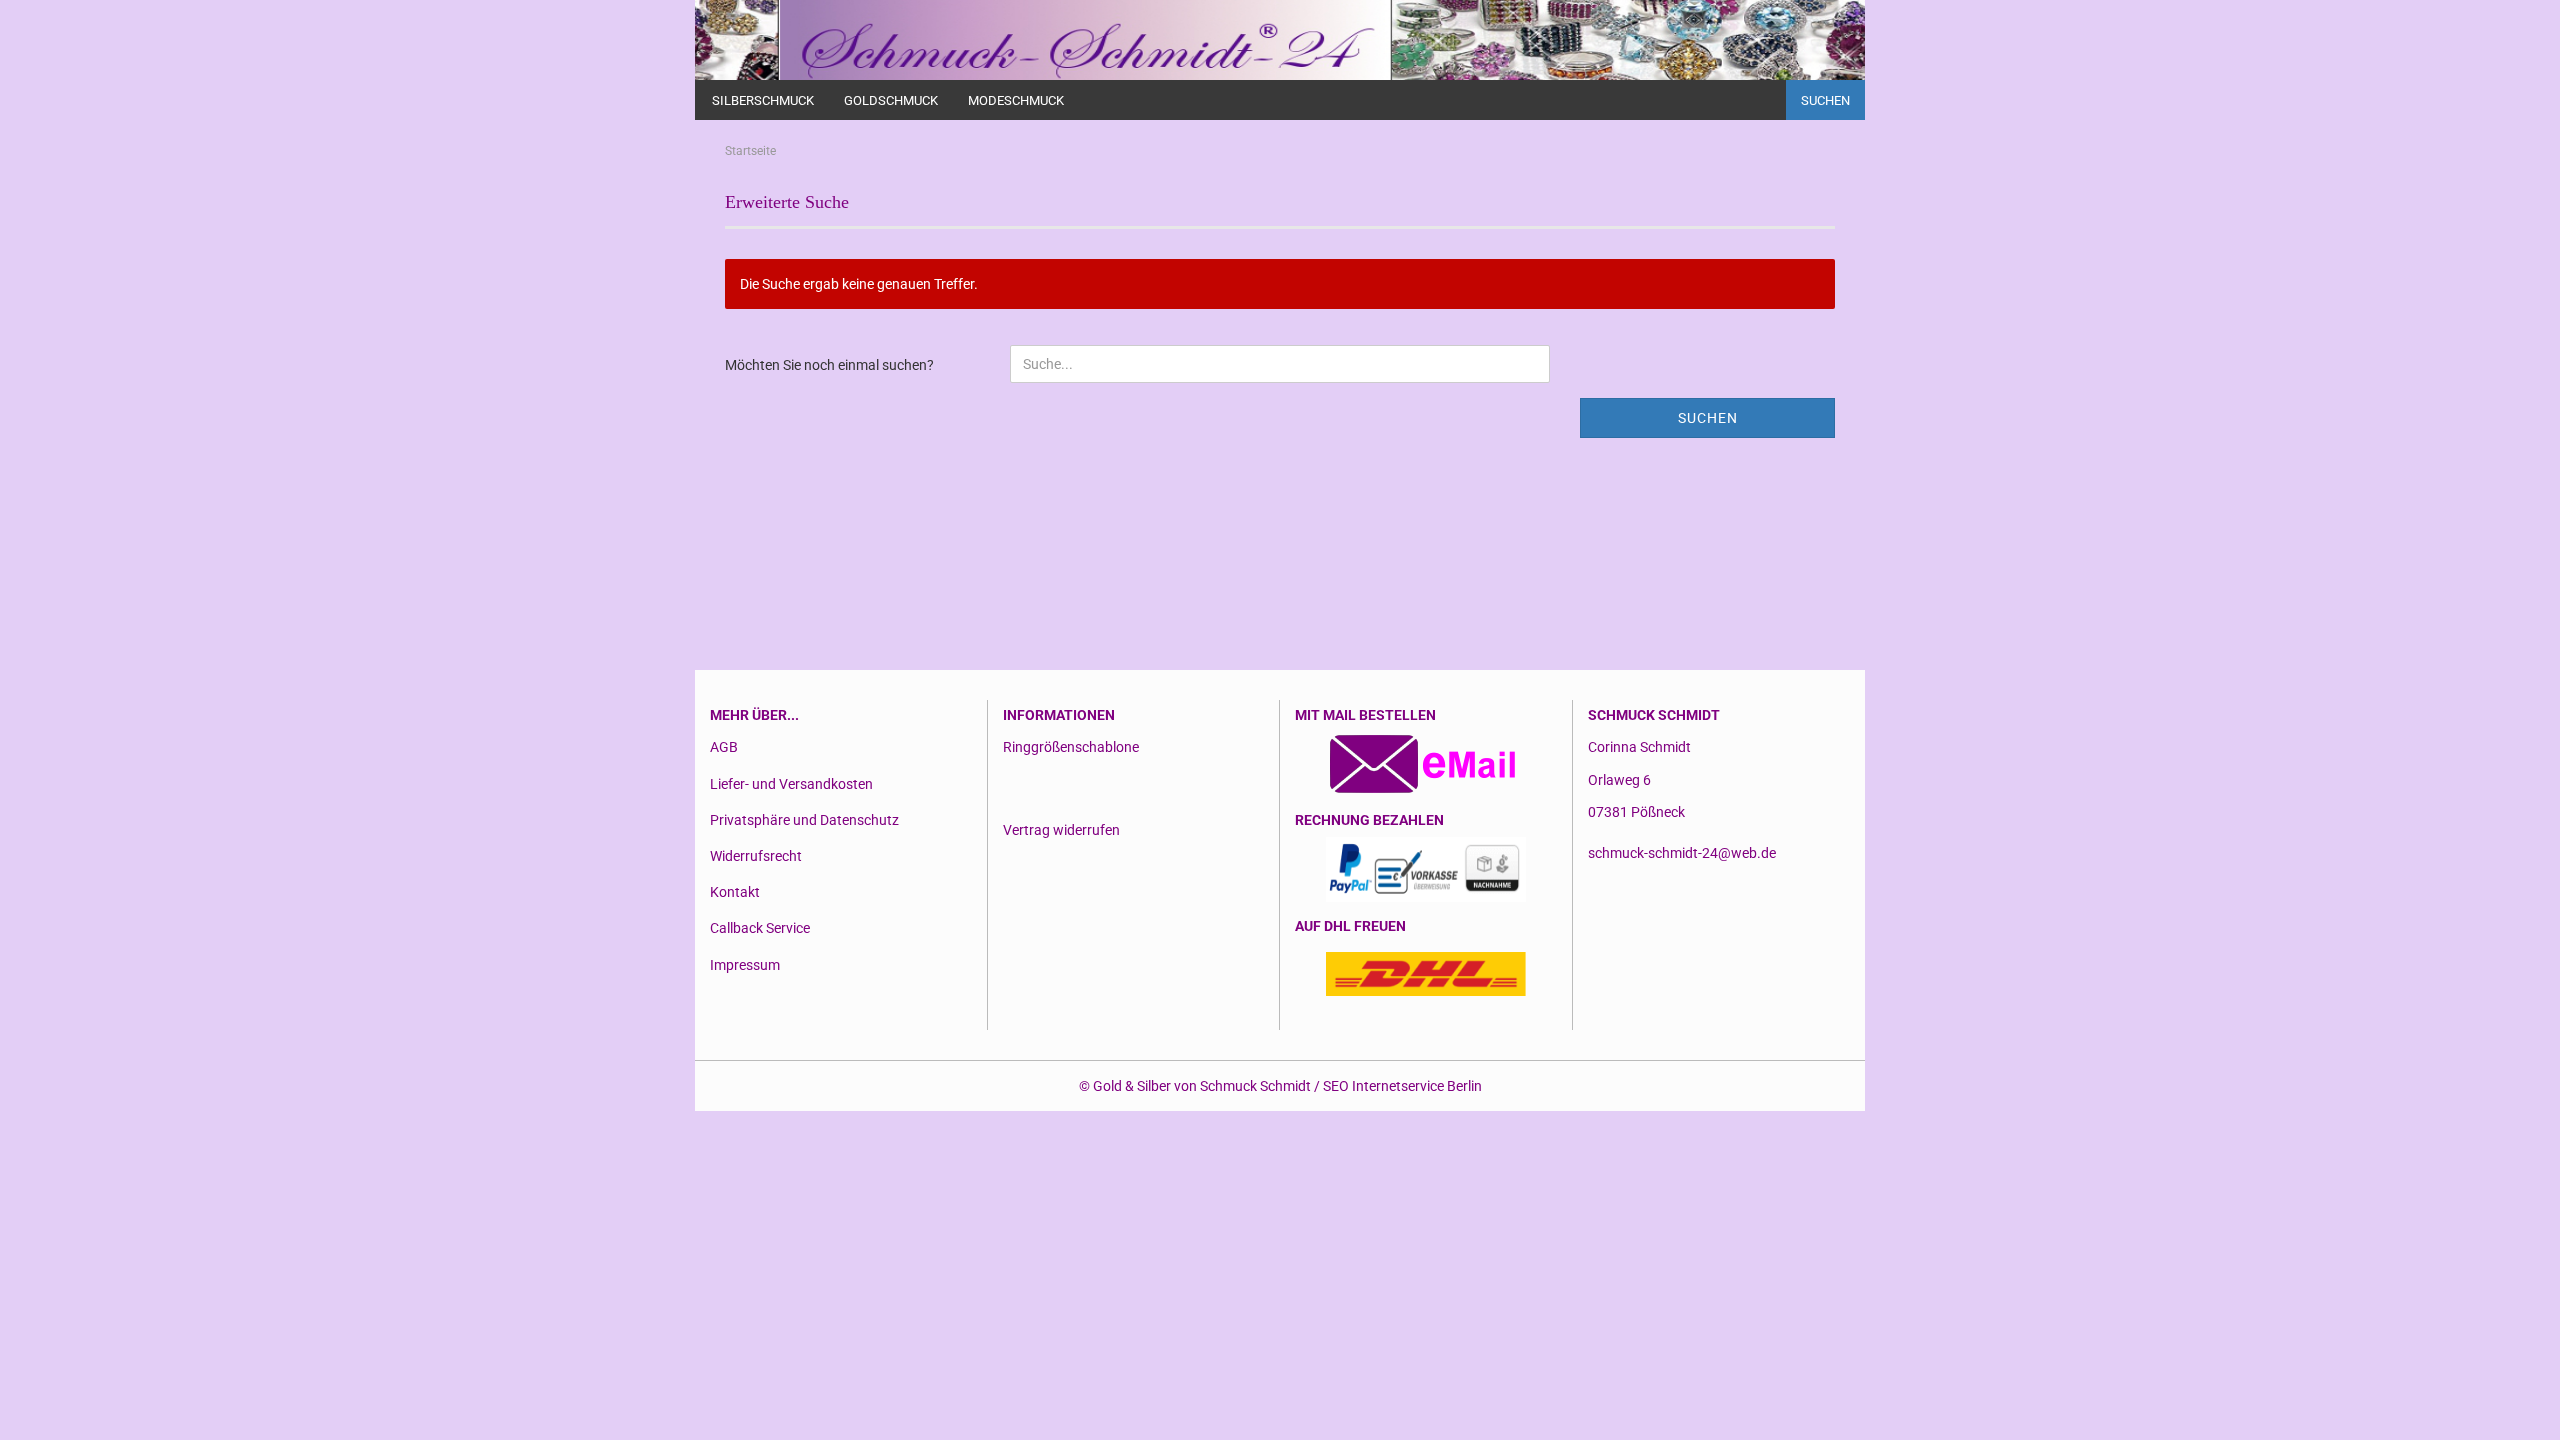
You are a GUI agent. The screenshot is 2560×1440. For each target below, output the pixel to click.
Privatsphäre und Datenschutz (804, 820)
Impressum (745, 965)
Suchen (1825, 100)
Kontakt (735, 892)
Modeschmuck (1016, 100)
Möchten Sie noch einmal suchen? (829, 365)
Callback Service (760, 928)
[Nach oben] (2505, 1410)
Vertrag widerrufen (1061, 830)
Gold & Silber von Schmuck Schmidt (1202, 1086)
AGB (724, 747)
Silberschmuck (763, 100)
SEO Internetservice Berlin (1402, 1086)
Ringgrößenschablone (1071, 747)
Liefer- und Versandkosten (791, 784)
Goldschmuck (891, 100)
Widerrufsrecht (756, 856)
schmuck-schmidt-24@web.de (1682, 853)
